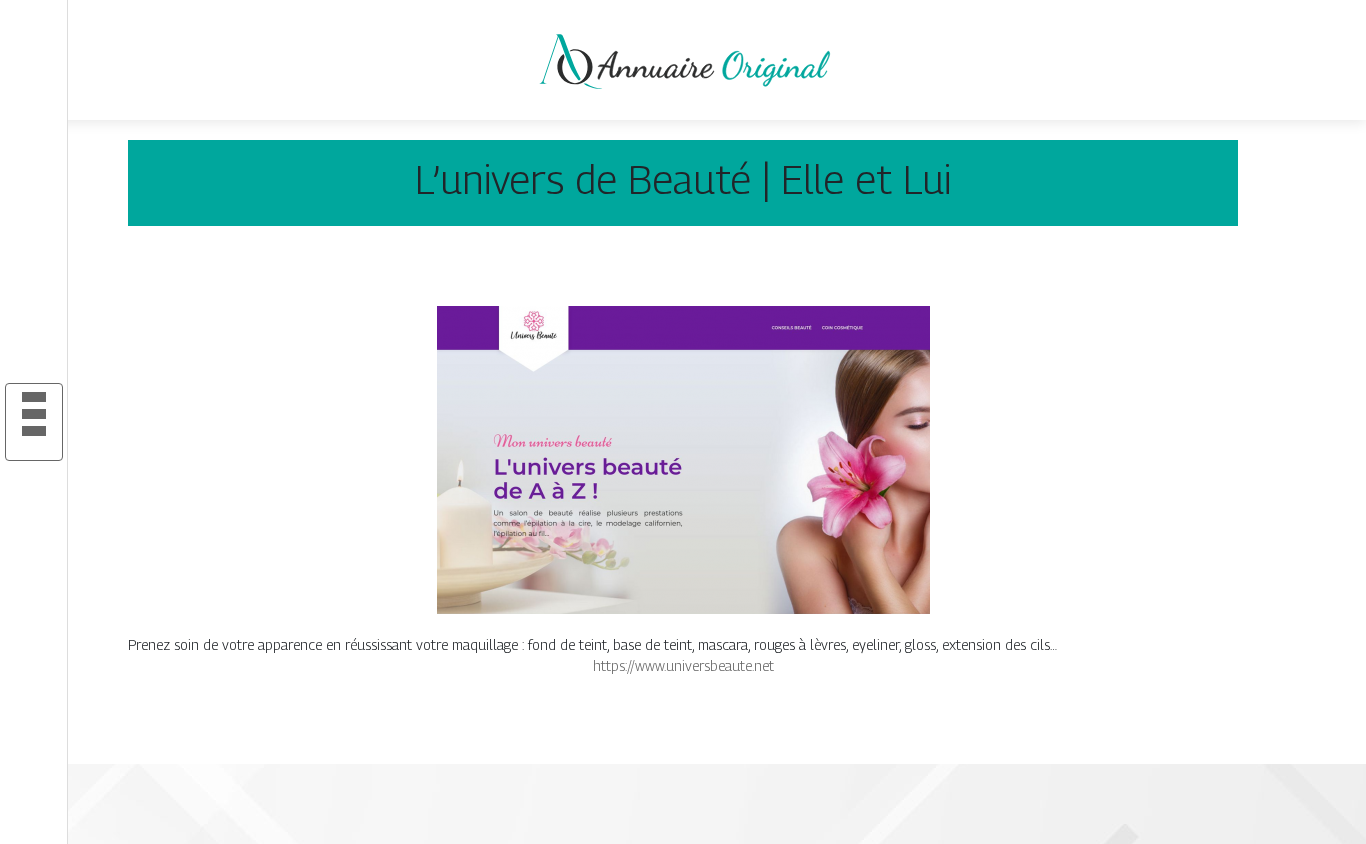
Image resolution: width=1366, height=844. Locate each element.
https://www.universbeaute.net (683, 665)
